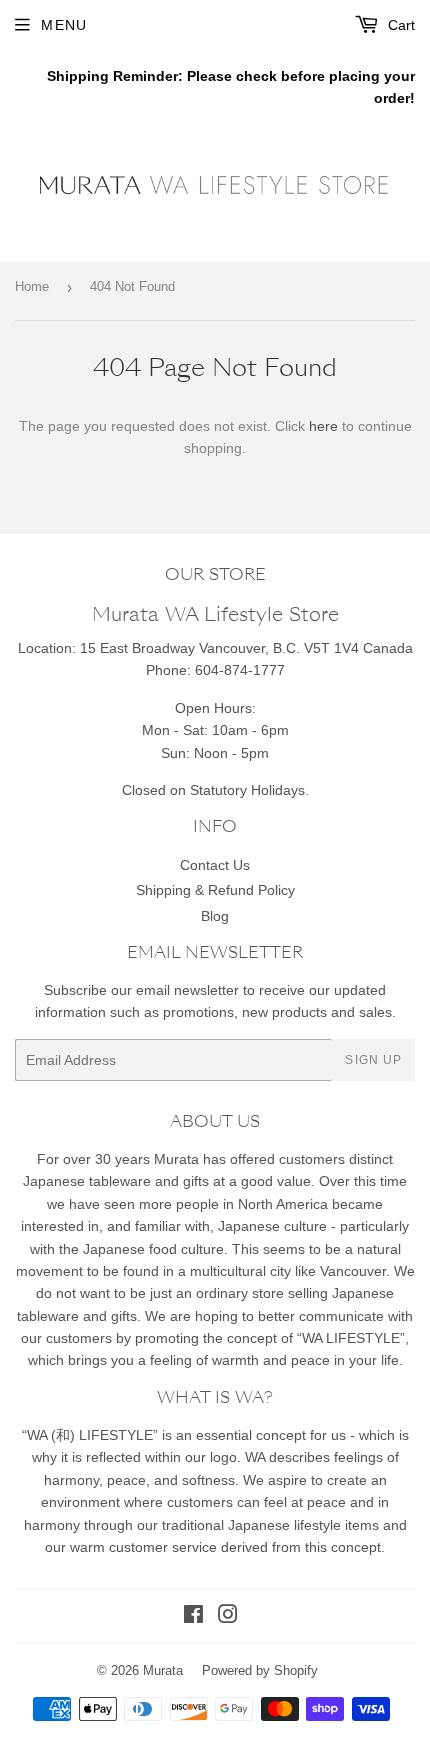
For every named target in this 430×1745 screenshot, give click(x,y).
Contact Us (215, 865)
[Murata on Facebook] (193, 1617)
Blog (215, 916)
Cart (399, 25)
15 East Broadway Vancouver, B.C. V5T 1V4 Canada (246, 648)
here (323, 426)
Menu (64, 25)
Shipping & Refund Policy (215, 890)
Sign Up (373, 1060)
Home (32, 286)
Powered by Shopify (260, 1670)
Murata (163, 1670)
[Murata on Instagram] (228, 1617)
